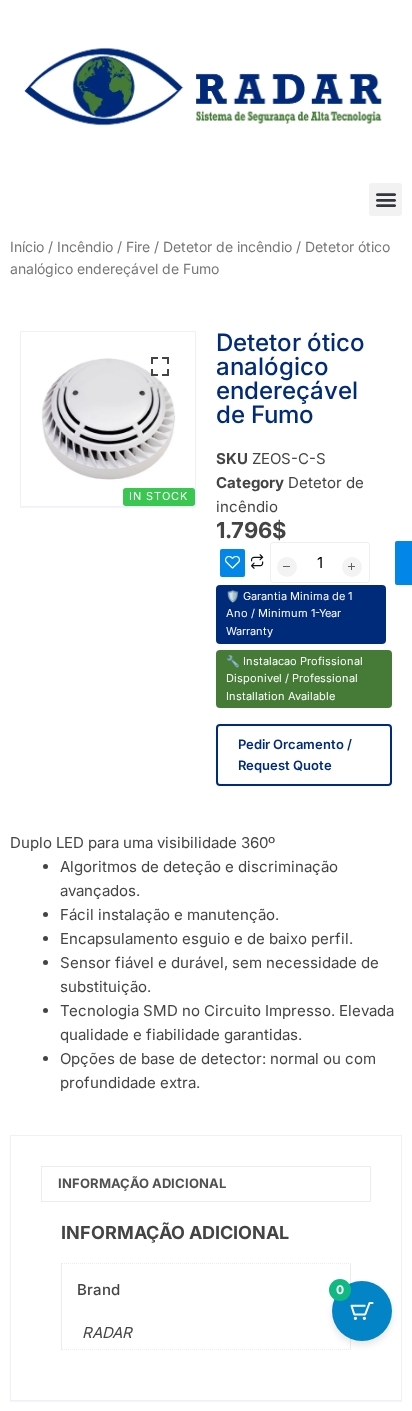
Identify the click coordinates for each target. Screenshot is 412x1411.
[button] (385, 199)
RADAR (107, 1332)
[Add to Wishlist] (232, 563)
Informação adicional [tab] (142, 1183)
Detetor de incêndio (227, 246)
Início (27, 246)
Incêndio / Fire (103, 246)
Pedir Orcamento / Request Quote (295, 754)
